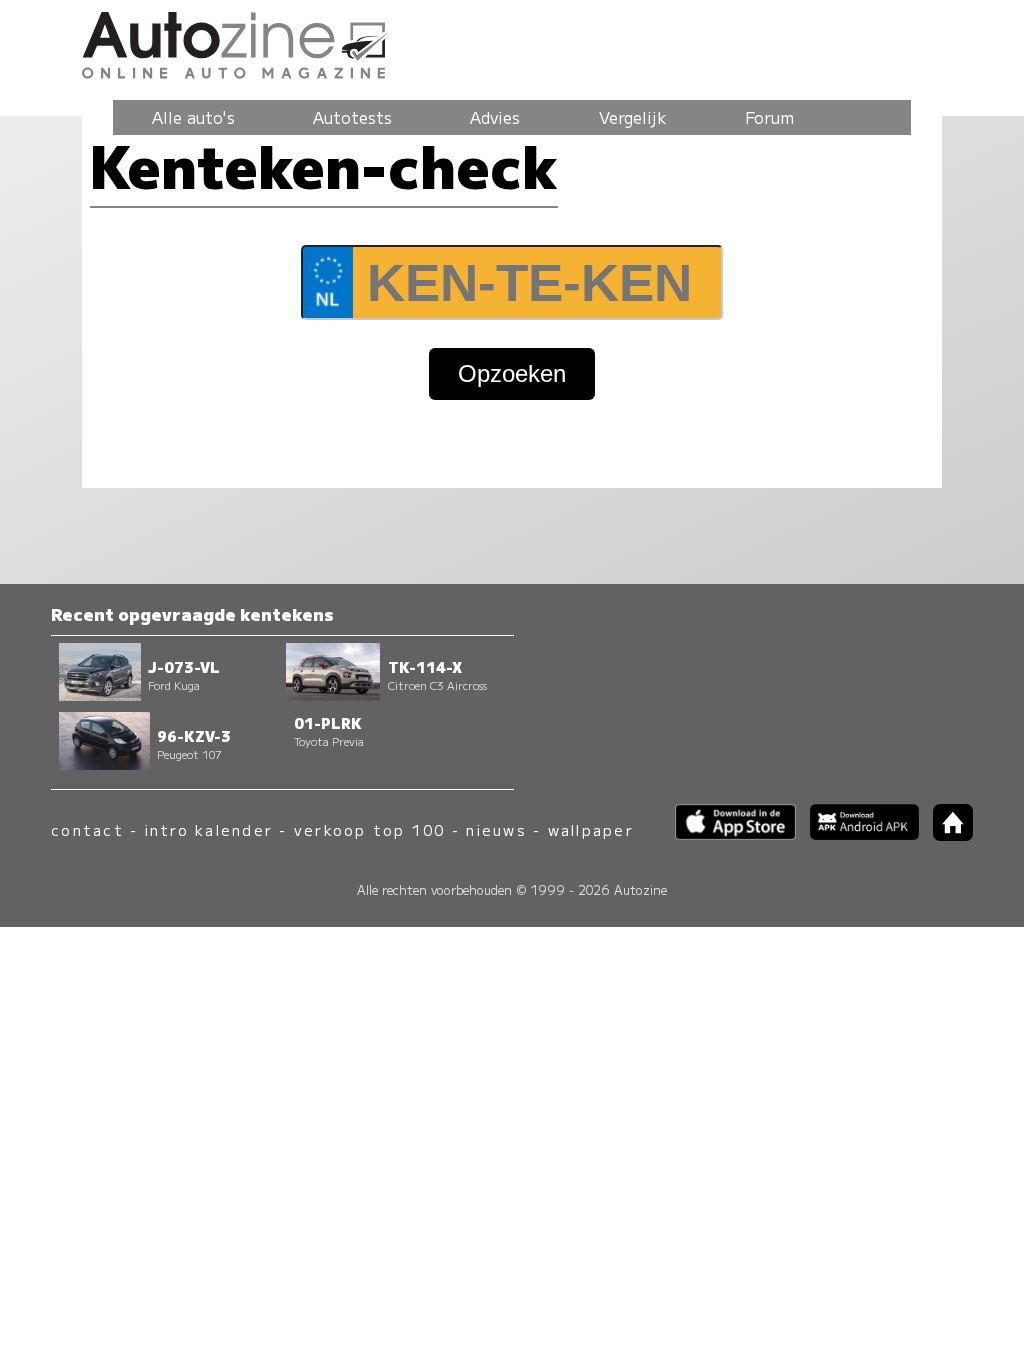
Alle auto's (193, 117)
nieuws (496, 829)
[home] (946, 834)
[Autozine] (512, 42)
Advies (495, 117)
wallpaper (591, 829)
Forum (769, 117)
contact (87, 829)
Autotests (352, 117)
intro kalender (209, 829)
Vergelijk (633, 117)
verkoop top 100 (370, 829)
